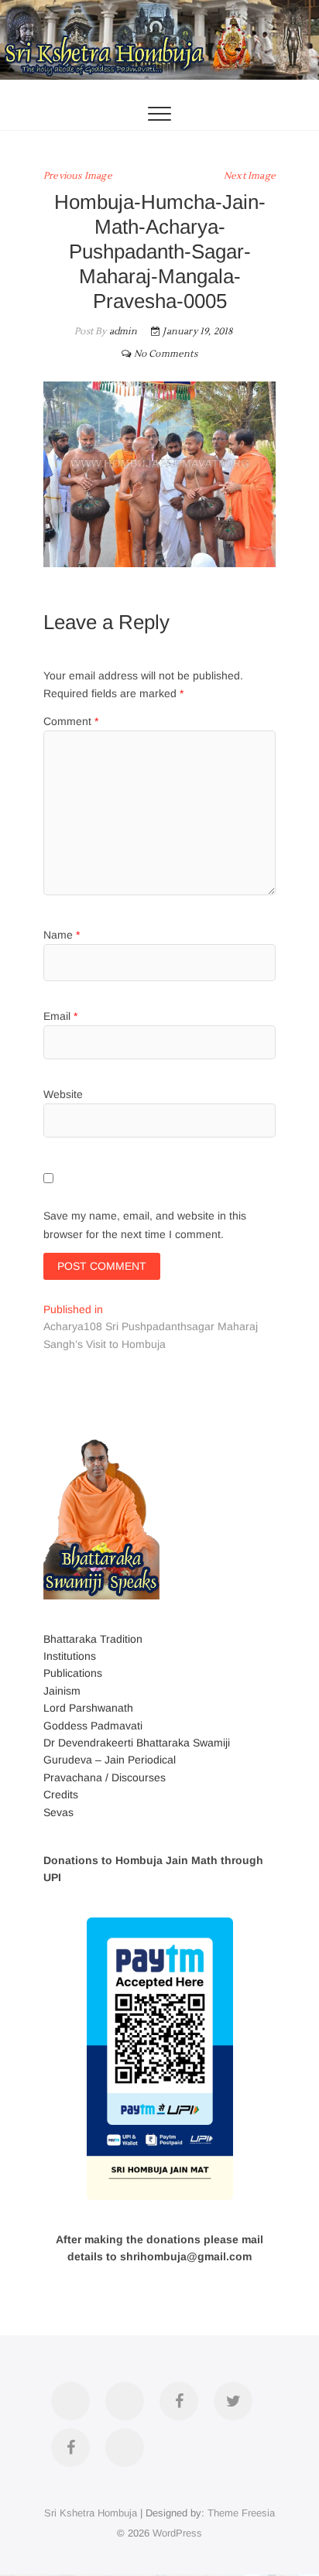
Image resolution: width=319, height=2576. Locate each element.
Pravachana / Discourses (105, 1777)
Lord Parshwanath (88, 1708)
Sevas (58, 1812)
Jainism (62, 1691)
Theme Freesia (241, 2513)
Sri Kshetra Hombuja (91, 2513)
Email (60, 1016)
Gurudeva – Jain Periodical (110, 1760)
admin (122, 332)
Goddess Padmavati (93, 1726)
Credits (61, 1794)
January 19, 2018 (196, 332)
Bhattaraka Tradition (93, 1639)
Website (63, 1094)
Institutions (70, 1656)
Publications (73, 1673)
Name (62, 935)
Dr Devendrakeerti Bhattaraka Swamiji (137, 1743)
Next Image (250, 176)
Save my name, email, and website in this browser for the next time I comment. (145, 1225)
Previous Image (78, 176)
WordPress (177, 2533)
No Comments (166, 354)
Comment (71, 721)
